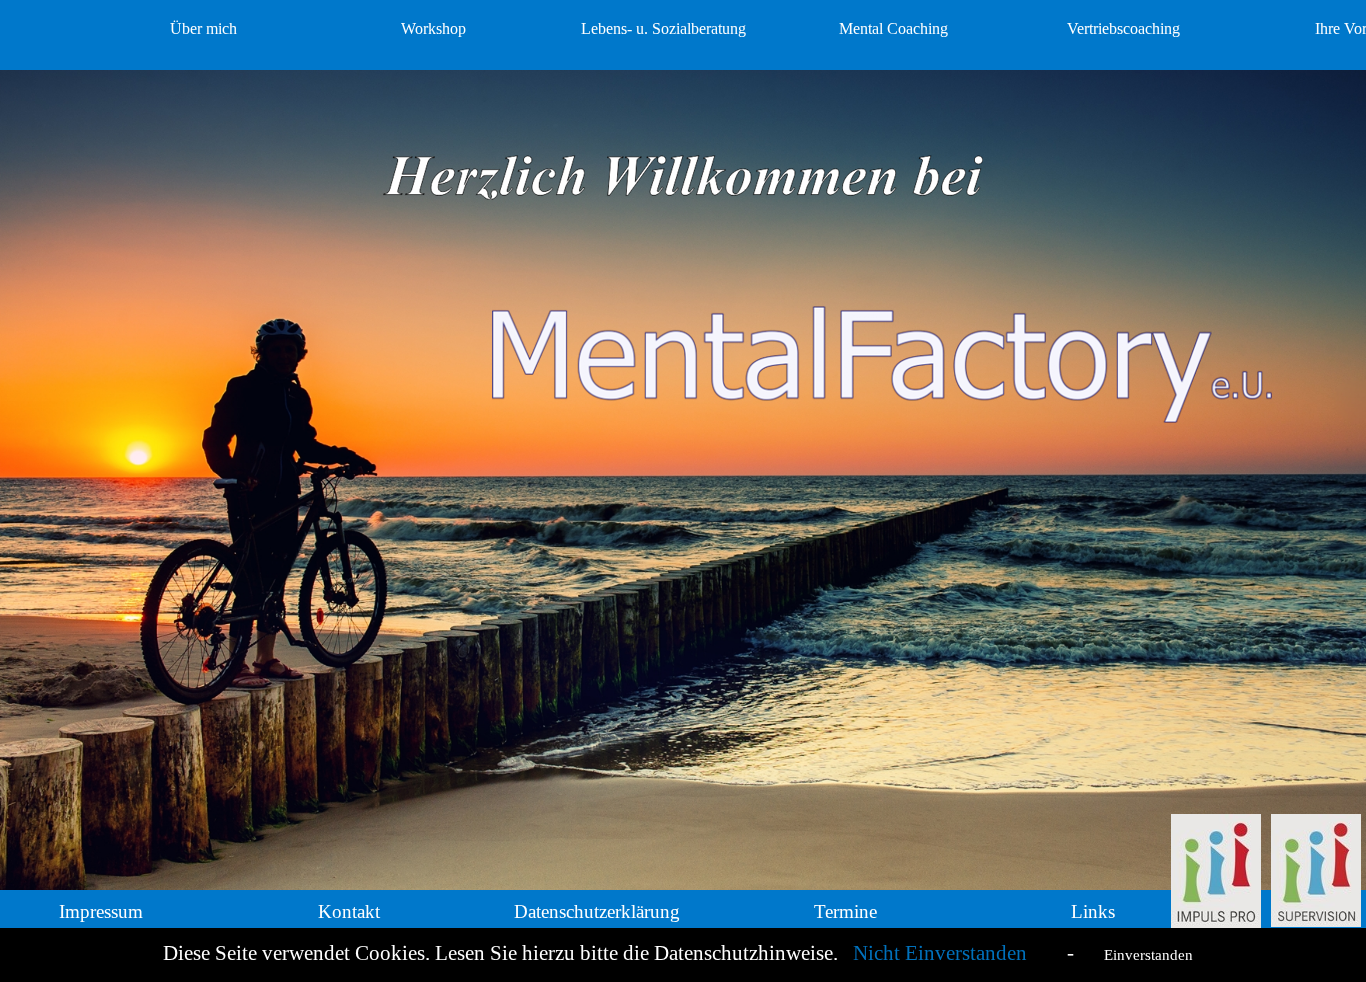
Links (1093, 911)
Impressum (101, 911)
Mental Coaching (893, 28)
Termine (845, 911)
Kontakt (349, 911)
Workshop (433, 28)
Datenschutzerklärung (597, 911)
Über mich (203, 28)
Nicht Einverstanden (942, 953)
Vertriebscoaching (1123, 28)
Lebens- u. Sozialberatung (663, 28)
